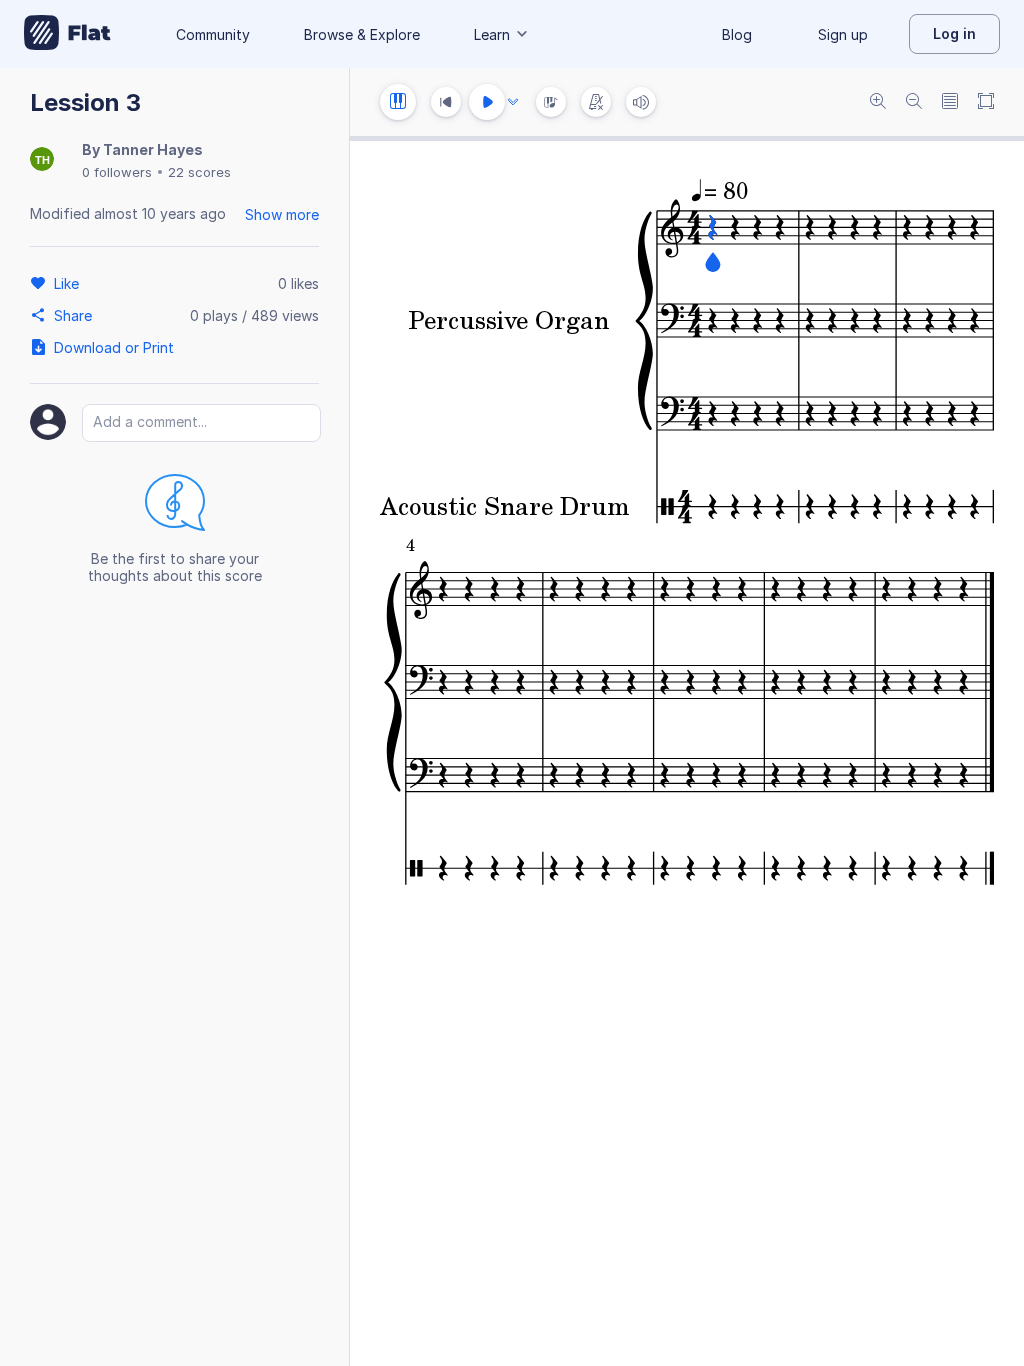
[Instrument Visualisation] (551, 102)
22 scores (199, 172)
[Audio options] (513, 102)
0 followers (117, 172)
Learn (492, 34)
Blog (737, 34)
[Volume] (641, 102)
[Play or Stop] (487, 102)
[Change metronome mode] (596, 102)
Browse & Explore (362, 34)
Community (213, 34)
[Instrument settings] (398, 102)
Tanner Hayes (153, 149)
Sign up (843, 34)
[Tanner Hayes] (42, 160)
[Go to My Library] (67, 34)
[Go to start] (446, 102)
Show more (282, 214)
